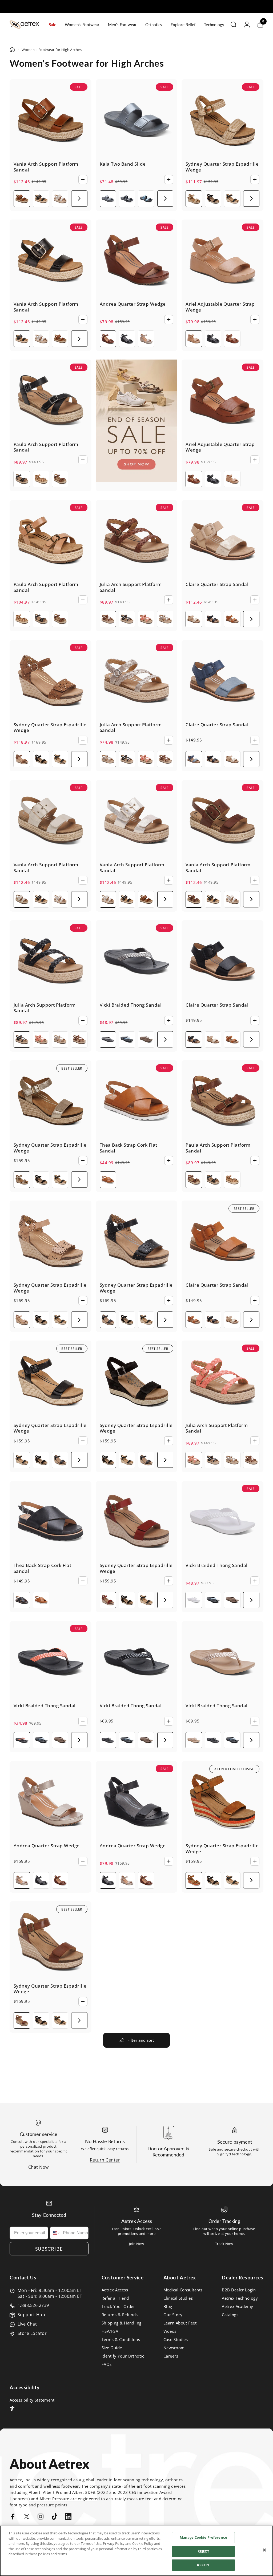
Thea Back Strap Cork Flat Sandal (129, 1148)
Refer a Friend (115, 2298)
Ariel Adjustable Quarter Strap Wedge (220, 307)
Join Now (137, 2244)
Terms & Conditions (121, 2340)
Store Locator (32, 2333)
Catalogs (230, 2315)
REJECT (203, 2551)
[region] (136, 2551)
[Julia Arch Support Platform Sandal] (137, 541)
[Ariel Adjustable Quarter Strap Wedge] (222, 260)
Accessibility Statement (32, 2400)
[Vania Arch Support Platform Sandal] (51, 120)
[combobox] (55, 2233)
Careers (171, 2356)
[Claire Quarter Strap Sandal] (222, 541)
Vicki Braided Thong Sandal (131, 1005)
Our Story (173, 2315)
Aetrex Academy (238, 2306)
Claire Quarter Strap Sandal (217, 584)
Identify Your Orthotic (123, 2356)
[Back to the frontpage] (12, 50)
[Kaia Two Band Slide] (137, 120)
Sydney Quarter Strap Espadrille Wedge (222, 167)
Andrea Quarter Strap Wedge (133, 304)
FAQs (107, 2364)
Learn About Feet (180, 2323)
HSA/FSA (110, 2331)
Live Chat (27, 2324)
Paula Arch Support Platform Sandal (46, 447)
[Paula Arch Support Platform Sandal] (51, 400)
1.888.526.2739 (33, 2305)
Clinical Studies (178, 2298)
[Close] (264, 2550)
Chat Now (39, 2167)
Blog (168, 2306)
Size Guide (112, 2348)
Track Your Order (118, 2306)
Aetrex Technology (240, 2298)
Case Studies (176, 2340)
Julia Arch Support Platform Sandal (131, 587)
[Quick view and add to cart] (83, 180)
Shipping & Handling (122, 2323)
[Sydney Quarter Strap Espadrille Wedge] (222, 120)
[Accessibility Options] (12, 2408)
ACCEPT (203, 2565)
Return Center (105, 2160)
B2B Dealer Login (239, 2290)
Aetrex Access (115, 2290)
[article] (137, 421)
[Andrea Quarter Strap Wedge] (137, 260)
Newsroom (174, 2348)
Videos (170, 2331)
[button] (79, 199)
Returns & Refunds (120, 2315)
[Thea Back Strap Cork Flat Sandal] (137, 1101)
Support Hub (31, 2315)
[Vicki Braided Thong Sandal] (137, 961)
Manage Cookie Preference (203, 2537)
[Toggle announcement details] (186, 6)
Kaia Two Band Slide (123, 164)
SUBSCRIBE (49, 2249)
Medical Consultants (183, 2290)
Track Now (224, 2244)
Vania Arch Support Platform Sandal (46, 167)
